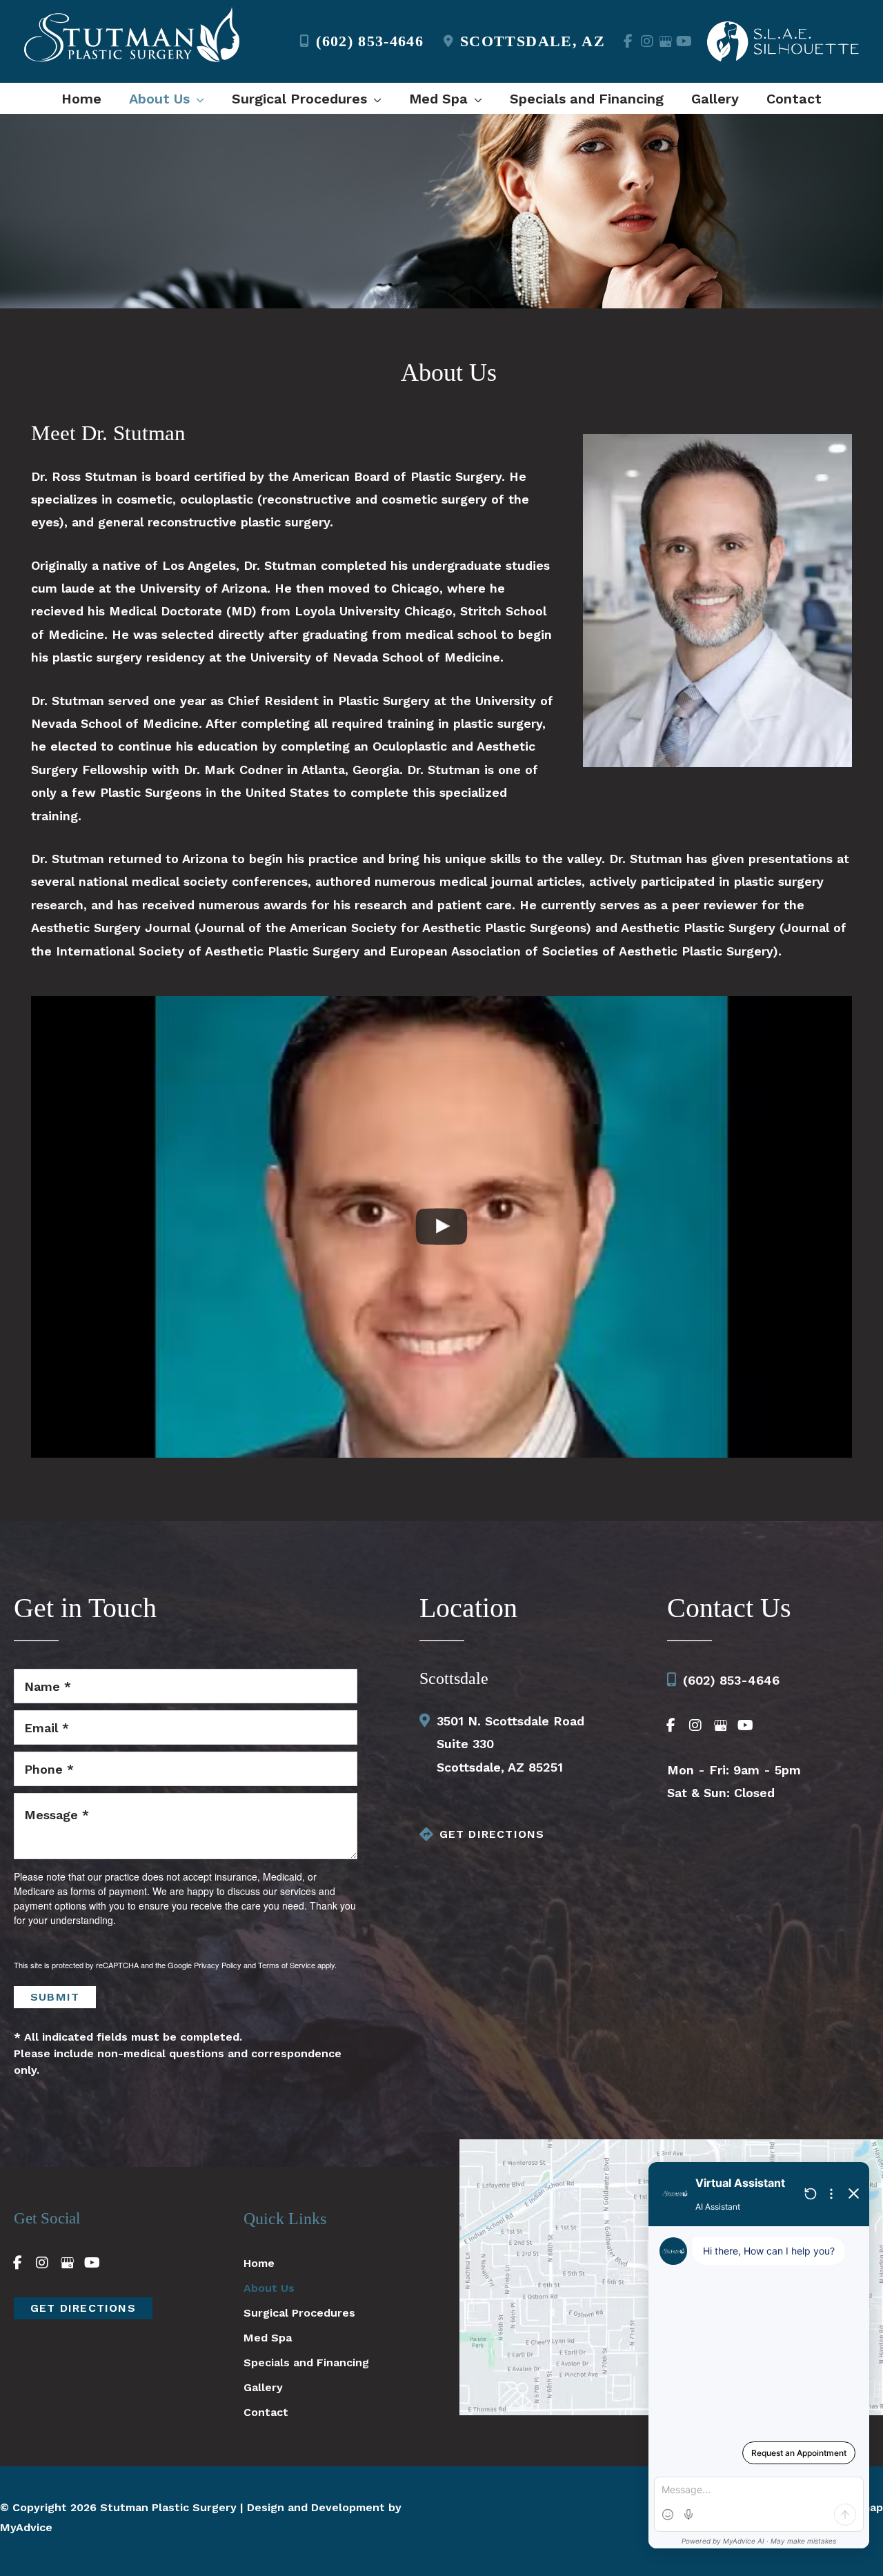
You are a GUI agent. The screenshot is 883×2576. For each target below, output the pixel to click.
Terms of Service (287, 1965)
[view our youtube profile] (684, 41)
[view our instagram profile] (647, 41)
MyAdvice (26, 2527)
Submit (55, 1997)
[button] (197, 99)
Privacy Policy (218, 1965)
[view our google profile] (665, 41)
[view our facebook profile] (628, 41)
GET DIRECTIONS (492, 1834)
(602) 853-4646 (370, 41)
